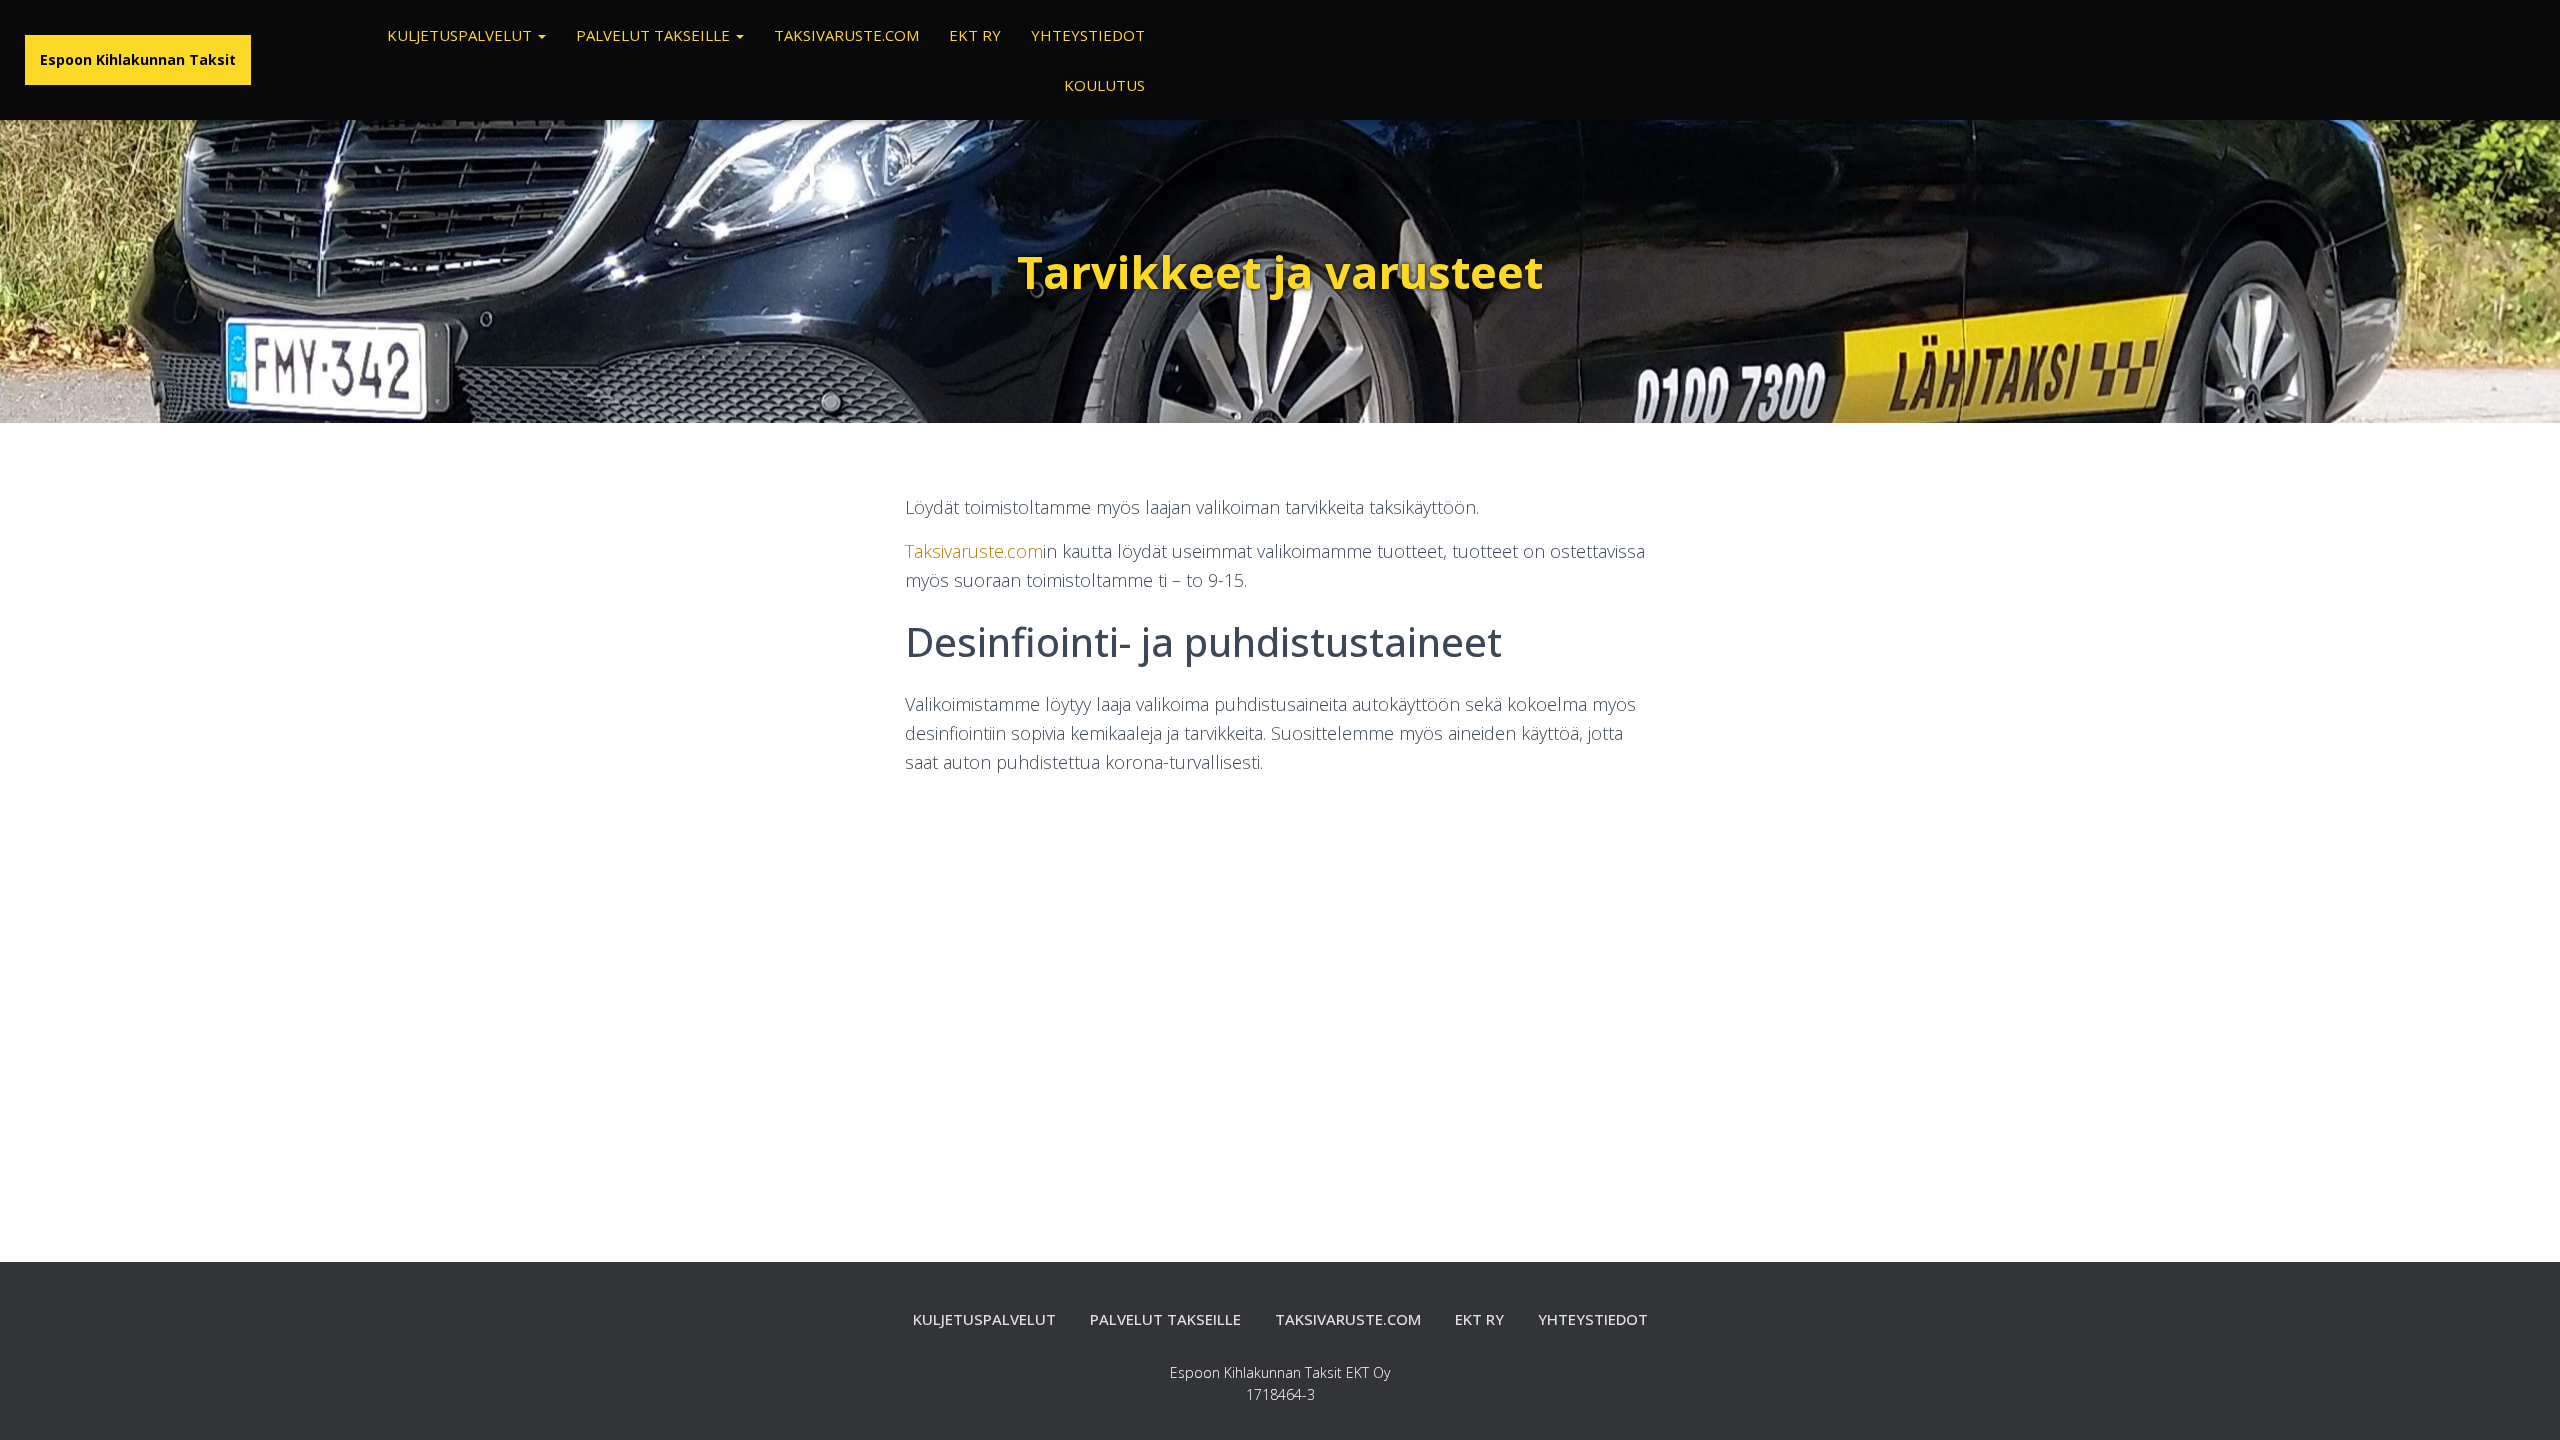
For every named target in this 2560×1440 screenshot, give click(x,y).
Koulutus (1104, 85)
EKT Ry (975, 35)
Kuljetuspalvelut (461, 35)
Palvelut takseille (655, 35)
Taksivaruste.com (846, 35)
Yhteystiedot (1088, 35)
